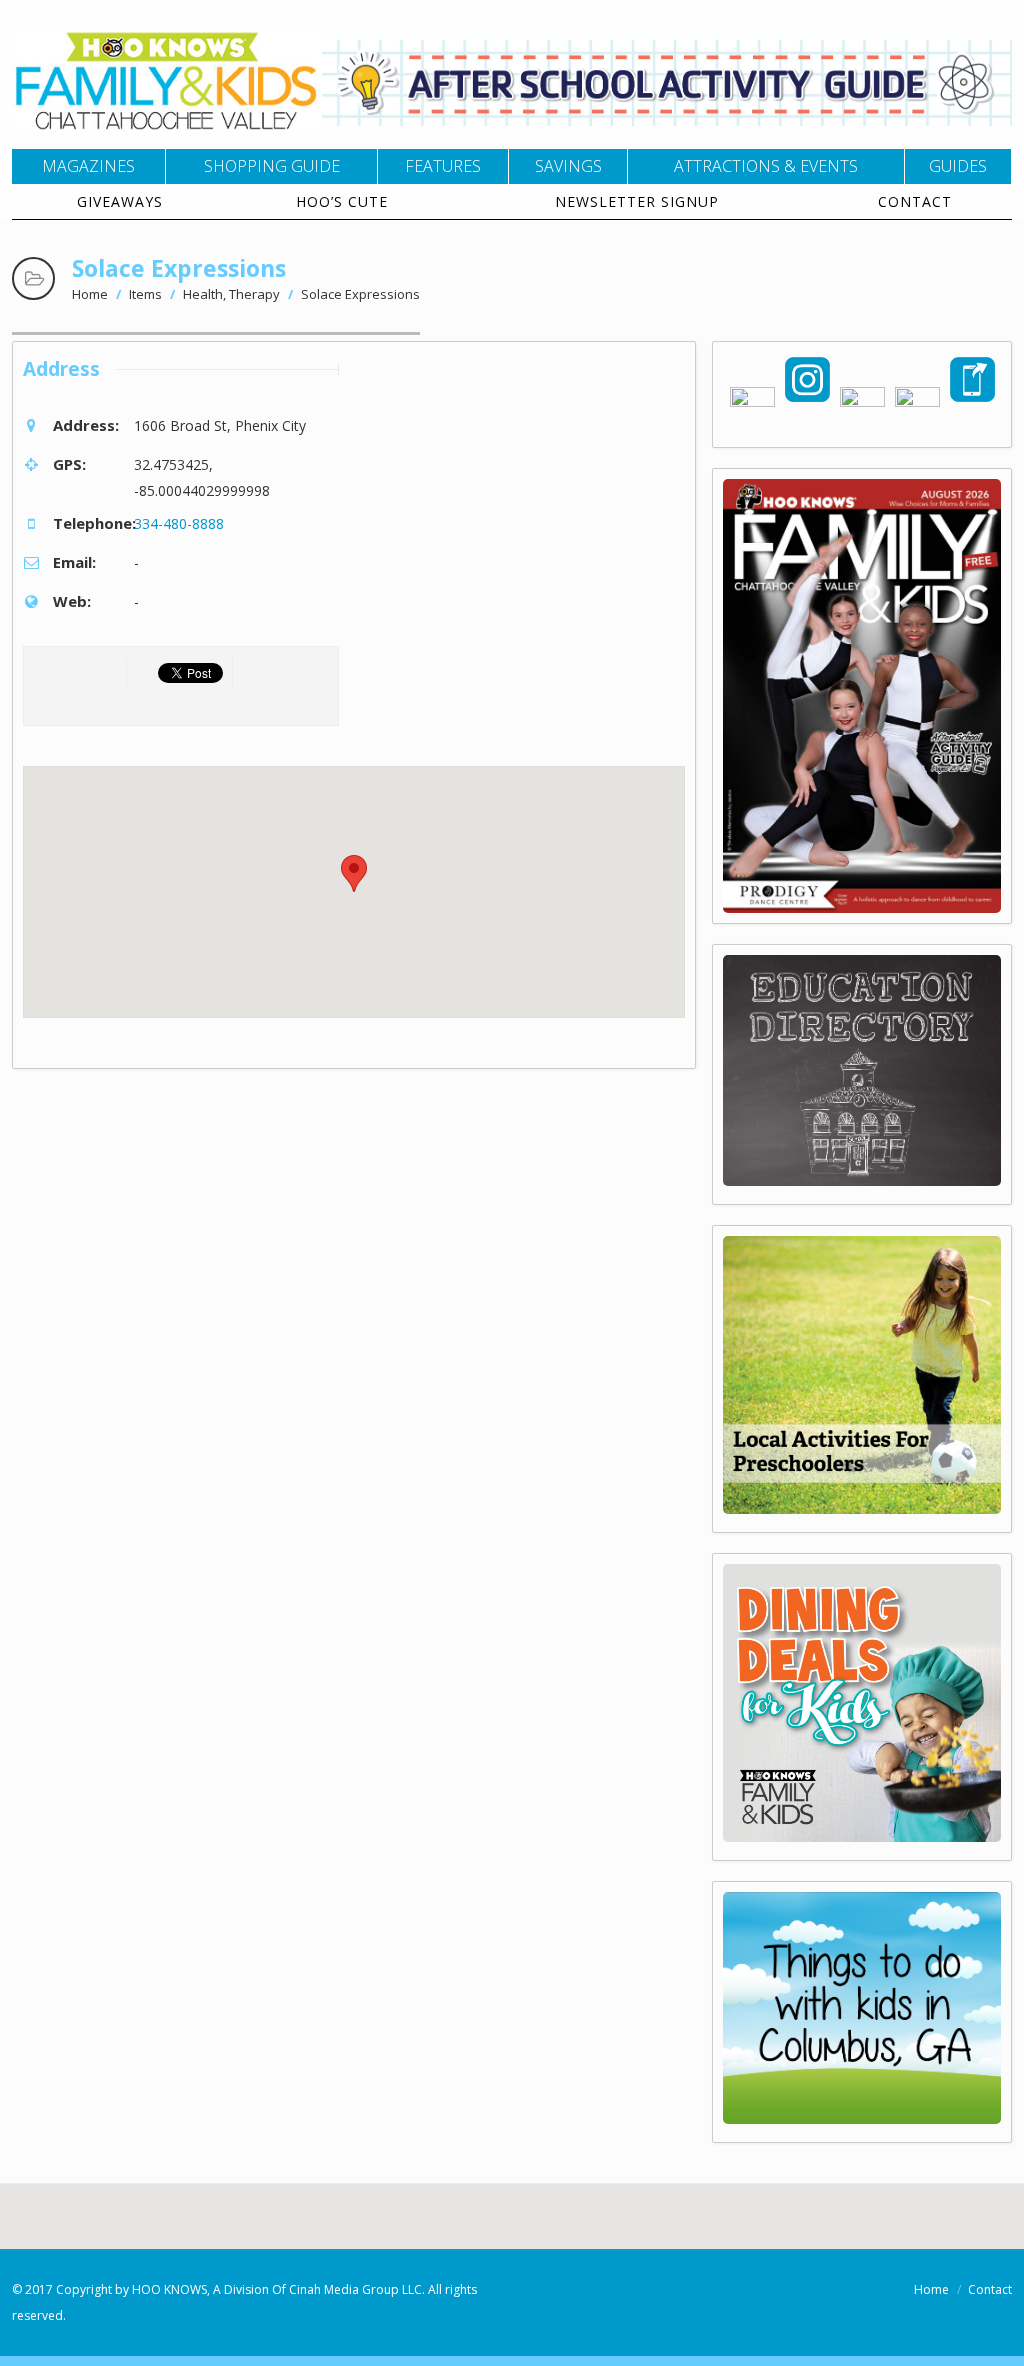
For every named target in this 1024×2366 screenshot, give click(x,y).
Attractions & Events (766, 166)
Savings (568, 166)
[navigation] (512, 184)
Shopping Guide (272, 166)
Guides (958, 166)
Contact (915, 201)
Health (203, 294)
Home (90, 294)
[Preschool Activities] (862, 1508)
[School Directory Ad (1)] (862, 1180)
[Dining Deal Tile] (862, 1836)
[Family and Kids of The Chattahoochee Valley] (167, 118)
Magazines (88, 166)
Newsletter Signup (637, 201)
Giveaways (120, 201)
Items (145, 294)
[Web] (862, 2118)
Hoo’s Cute (342, 201)
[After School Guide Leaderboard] (667, 120)
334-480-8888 (179, 523)
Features (443, 166)
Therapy (254, 294)
